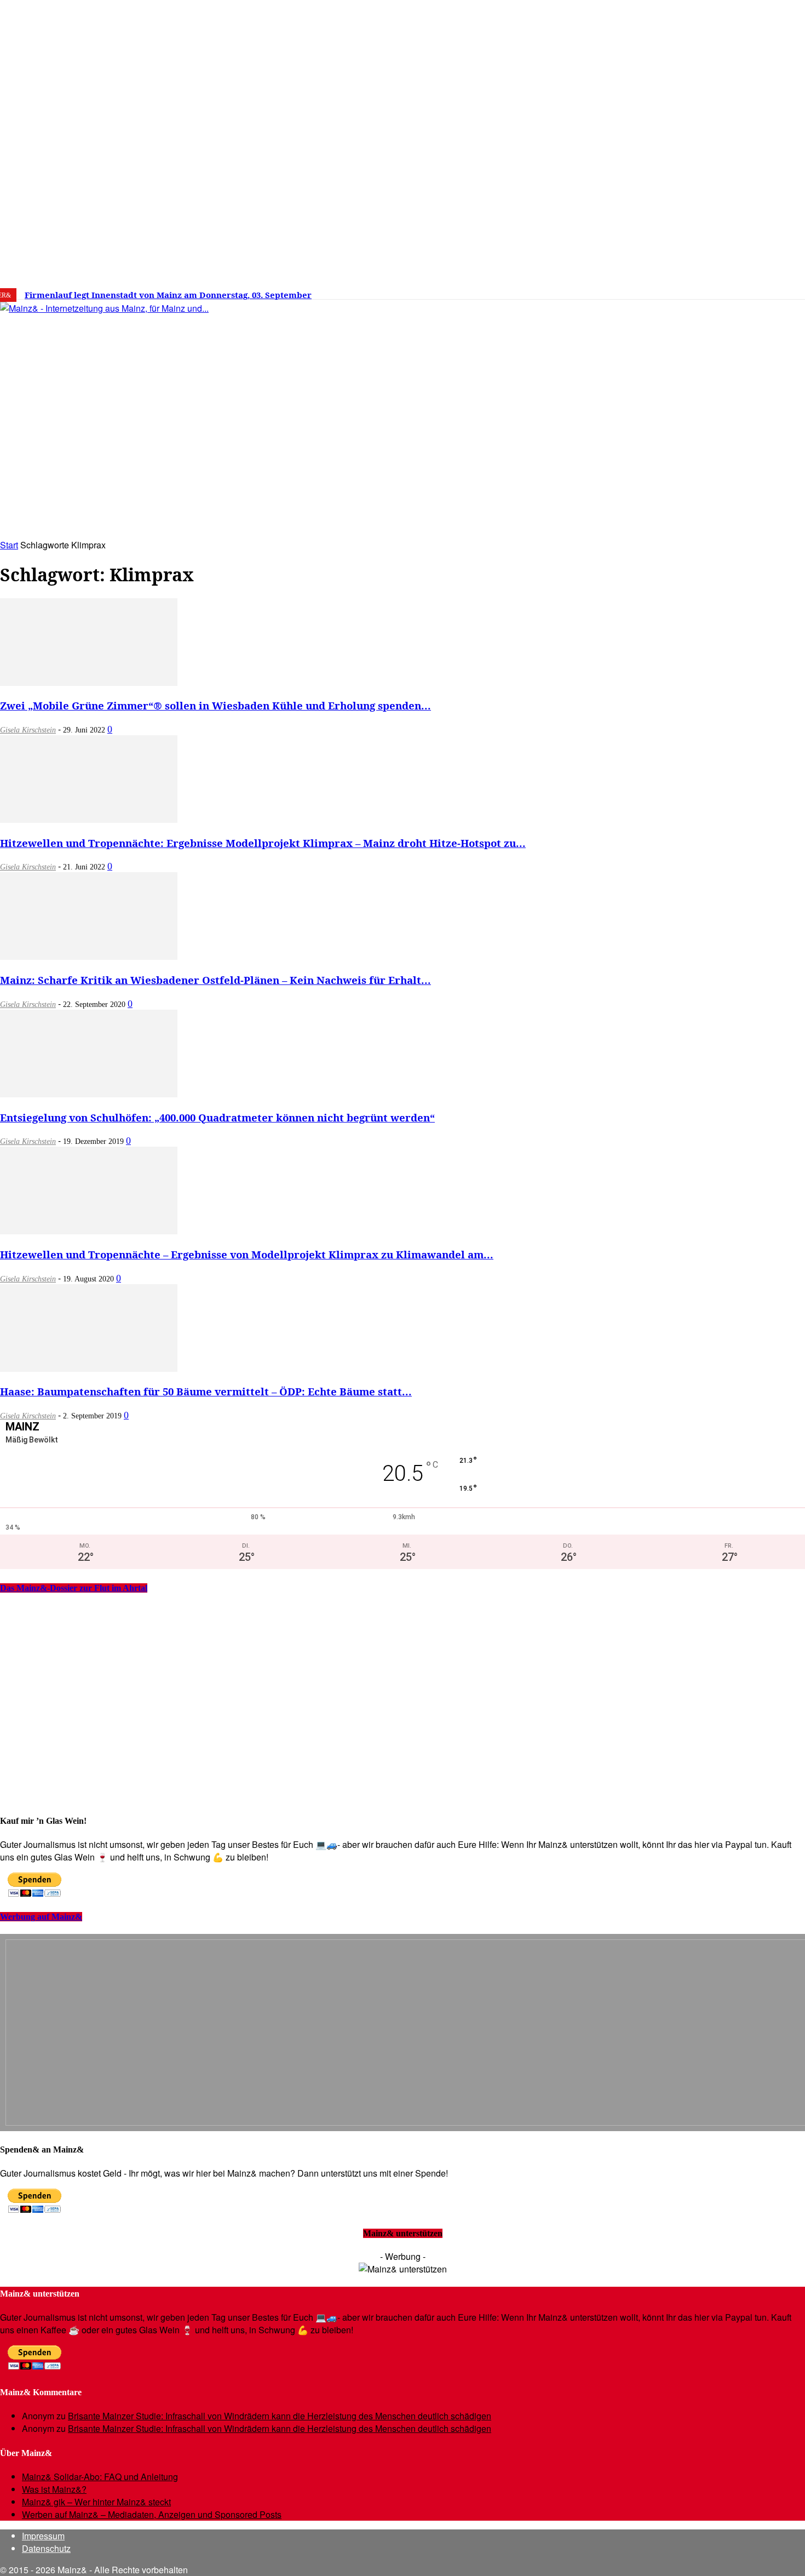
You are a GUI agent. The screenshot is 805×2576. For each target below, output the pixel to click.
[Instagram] (669, 291)
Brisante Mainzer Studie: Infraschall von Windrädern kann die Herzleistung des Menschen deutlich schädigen (280, 2416)
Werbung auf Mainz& (41, 1917)
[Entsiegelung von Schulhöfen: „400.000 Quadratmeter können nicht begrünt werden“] (89, 1094)
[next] (380, 295)
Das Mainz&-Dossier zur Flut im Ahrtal (74, 1588)
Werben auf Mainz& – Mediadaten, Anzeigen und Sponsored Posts (152, 2514)
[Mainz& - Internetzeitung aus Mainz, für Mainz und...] (168, 392)
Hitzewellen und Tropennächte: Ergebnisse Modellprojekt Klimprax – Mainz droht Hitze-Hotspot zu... (263, 843)
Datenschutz (46, 2548)
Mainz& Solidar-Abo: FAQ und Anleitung (100, 2477)
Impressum (43, 2536)
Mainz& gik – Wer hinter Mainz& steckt (96, 2502)
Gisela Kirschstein (28, 730)
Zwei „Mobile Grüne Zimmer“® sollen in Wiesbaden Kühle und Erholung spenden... (215, 705)
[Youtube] (702, 291)
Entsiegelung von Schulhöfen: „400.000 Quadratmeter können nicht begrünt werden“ (217, 1117)
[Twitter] (686, 291)
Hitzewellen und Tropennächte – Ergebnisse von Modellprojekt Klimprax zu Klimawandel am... (247, 1254)
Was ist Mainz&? (54, 2489)
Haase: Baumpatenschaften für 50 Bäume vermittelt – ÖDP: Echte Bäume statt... (206, 1391)
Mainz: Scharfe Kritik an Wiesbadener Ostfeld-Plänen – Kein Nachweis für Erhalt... (215, 980)
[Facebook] (652, 291)
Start (9, 545)
